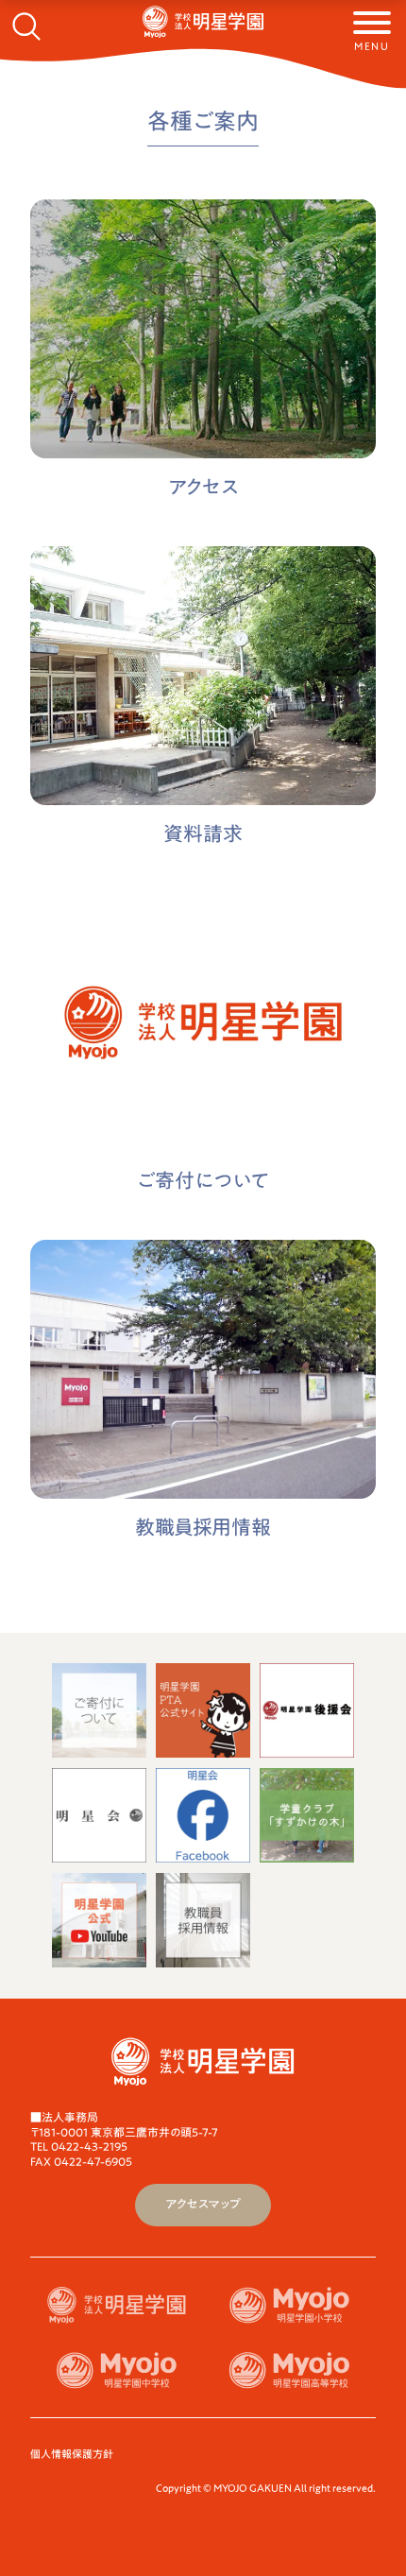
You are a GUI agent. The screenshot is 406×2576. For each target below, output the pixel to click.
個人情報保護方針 (72, 2454)
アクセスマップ (203, 2204)
